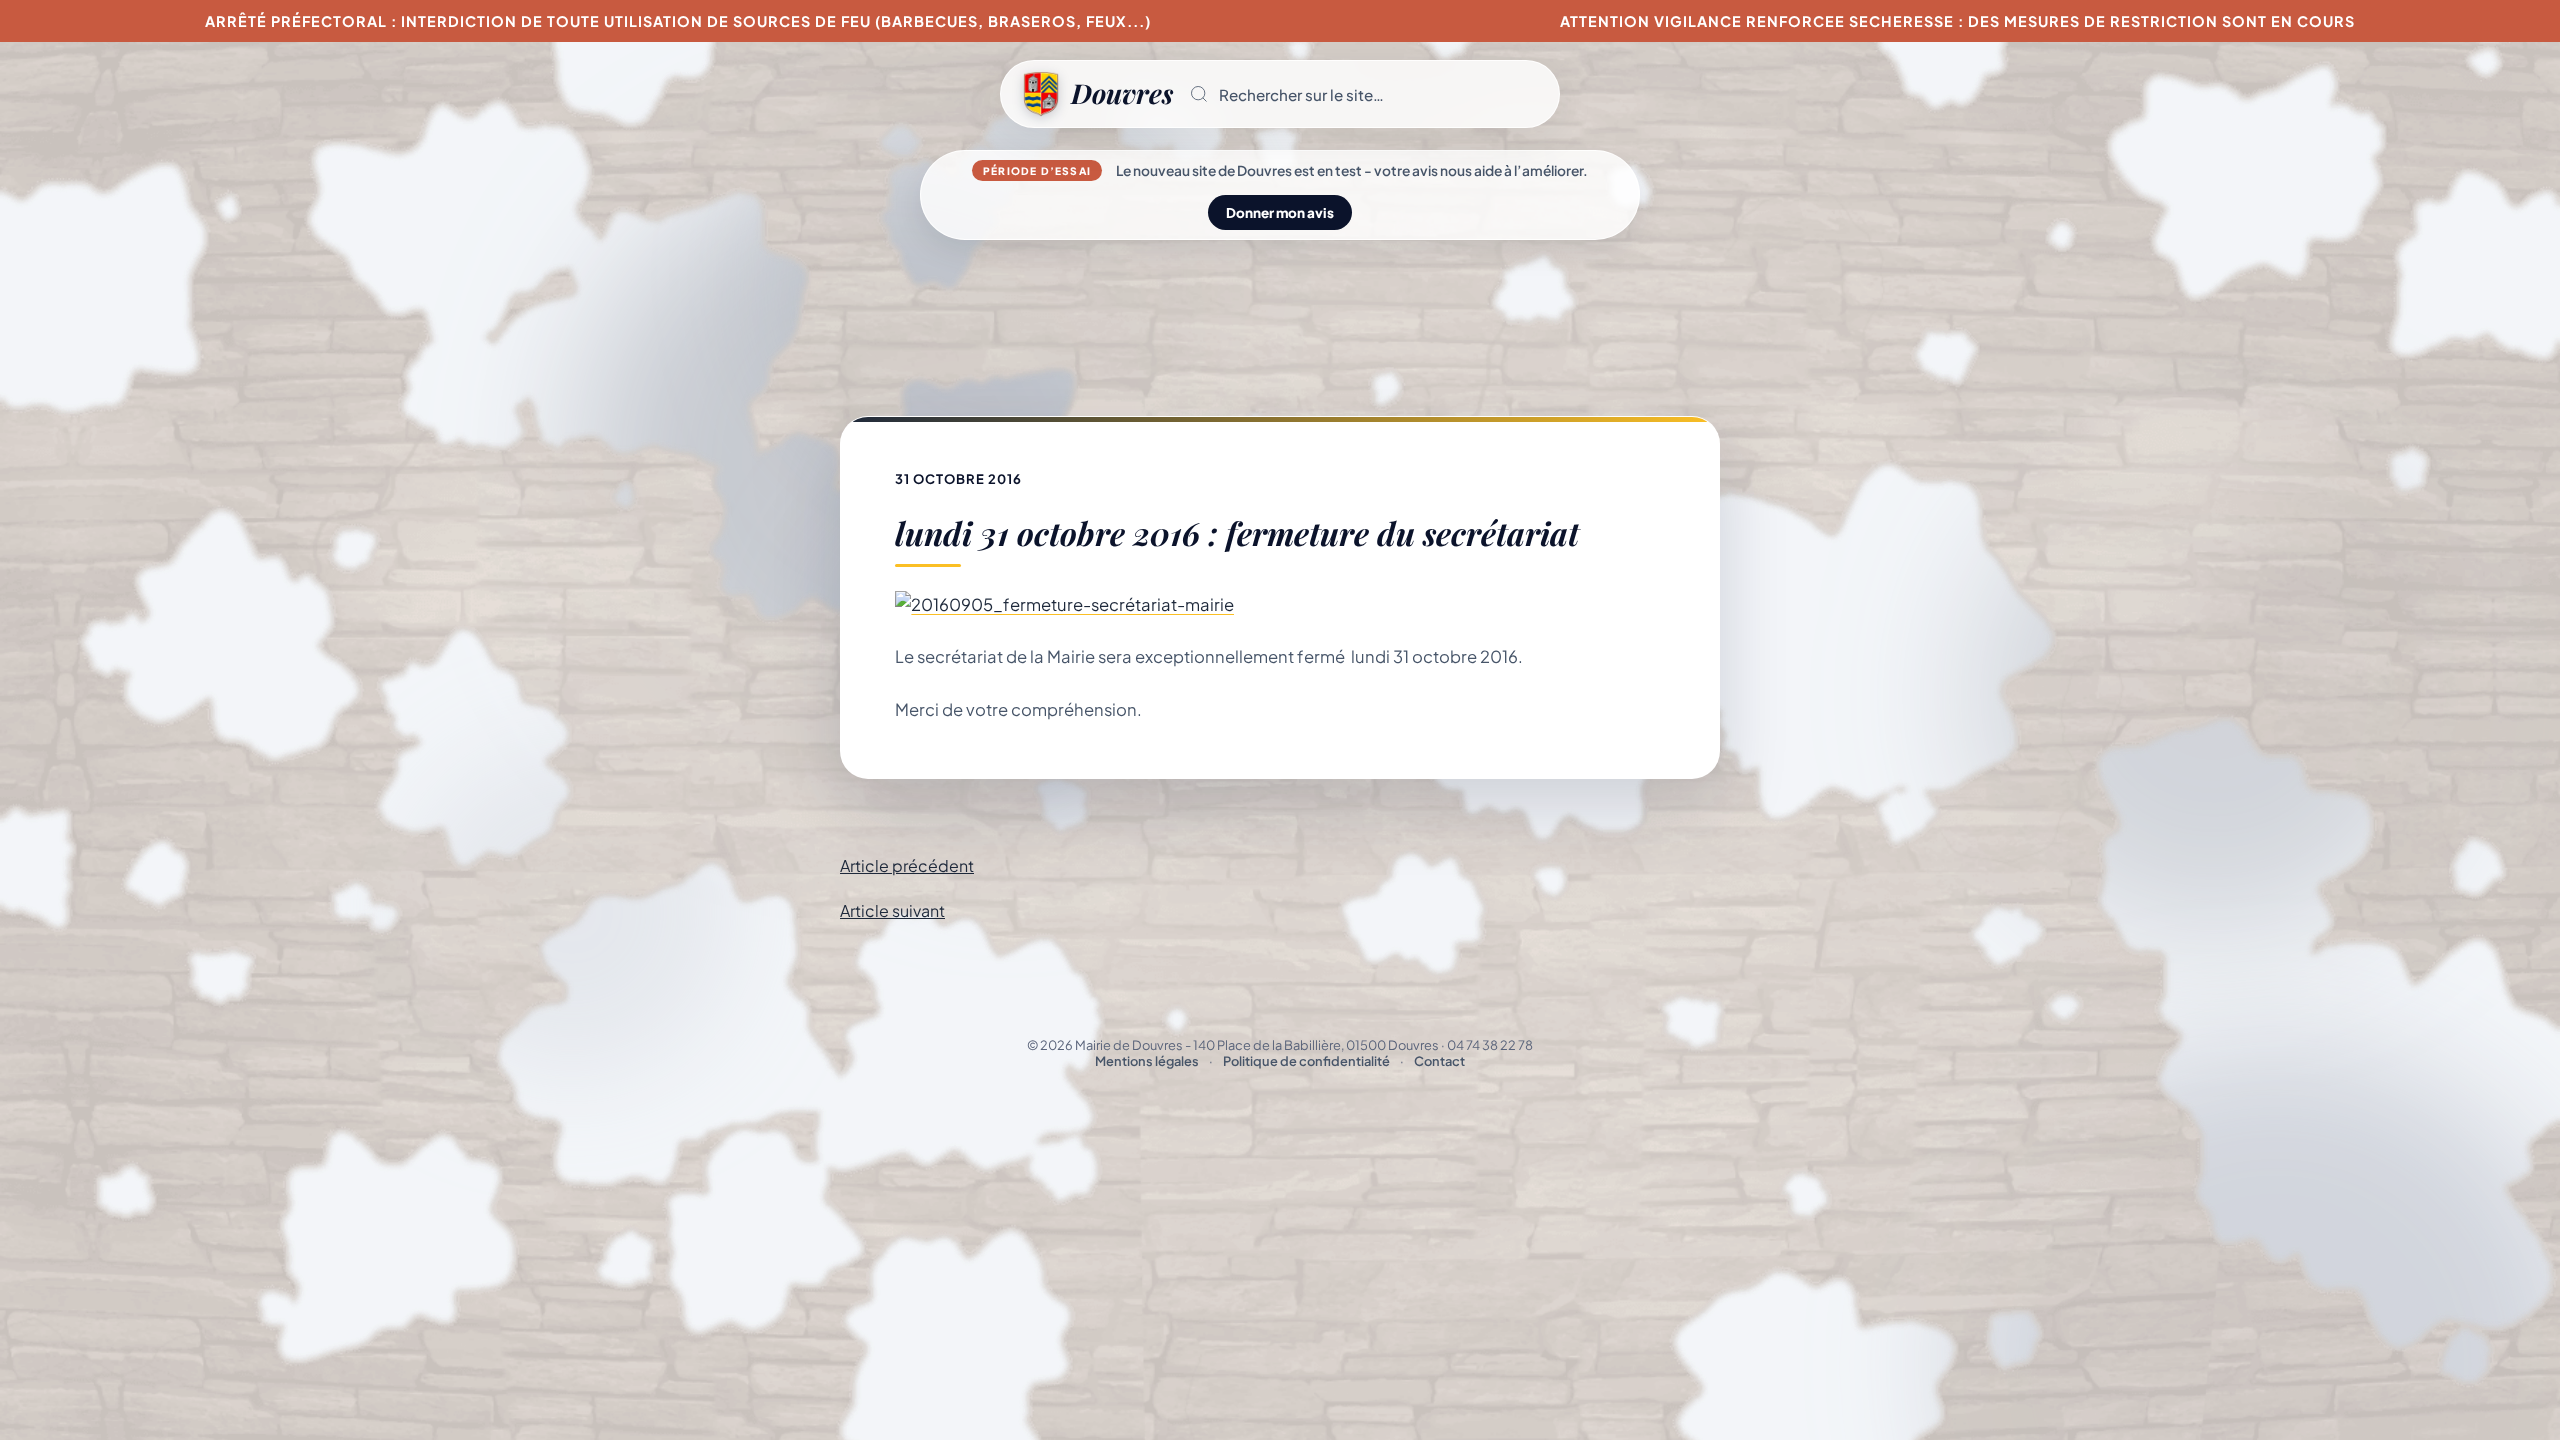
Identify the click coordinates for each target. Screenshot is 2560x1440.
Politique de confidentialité (1306, 1061)
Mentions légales (1147, 1061)
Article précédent (907, 865)
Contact (1439, 1061)
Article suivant (892, 910)
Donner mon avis (1280, 212)
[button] (1366, 94)
